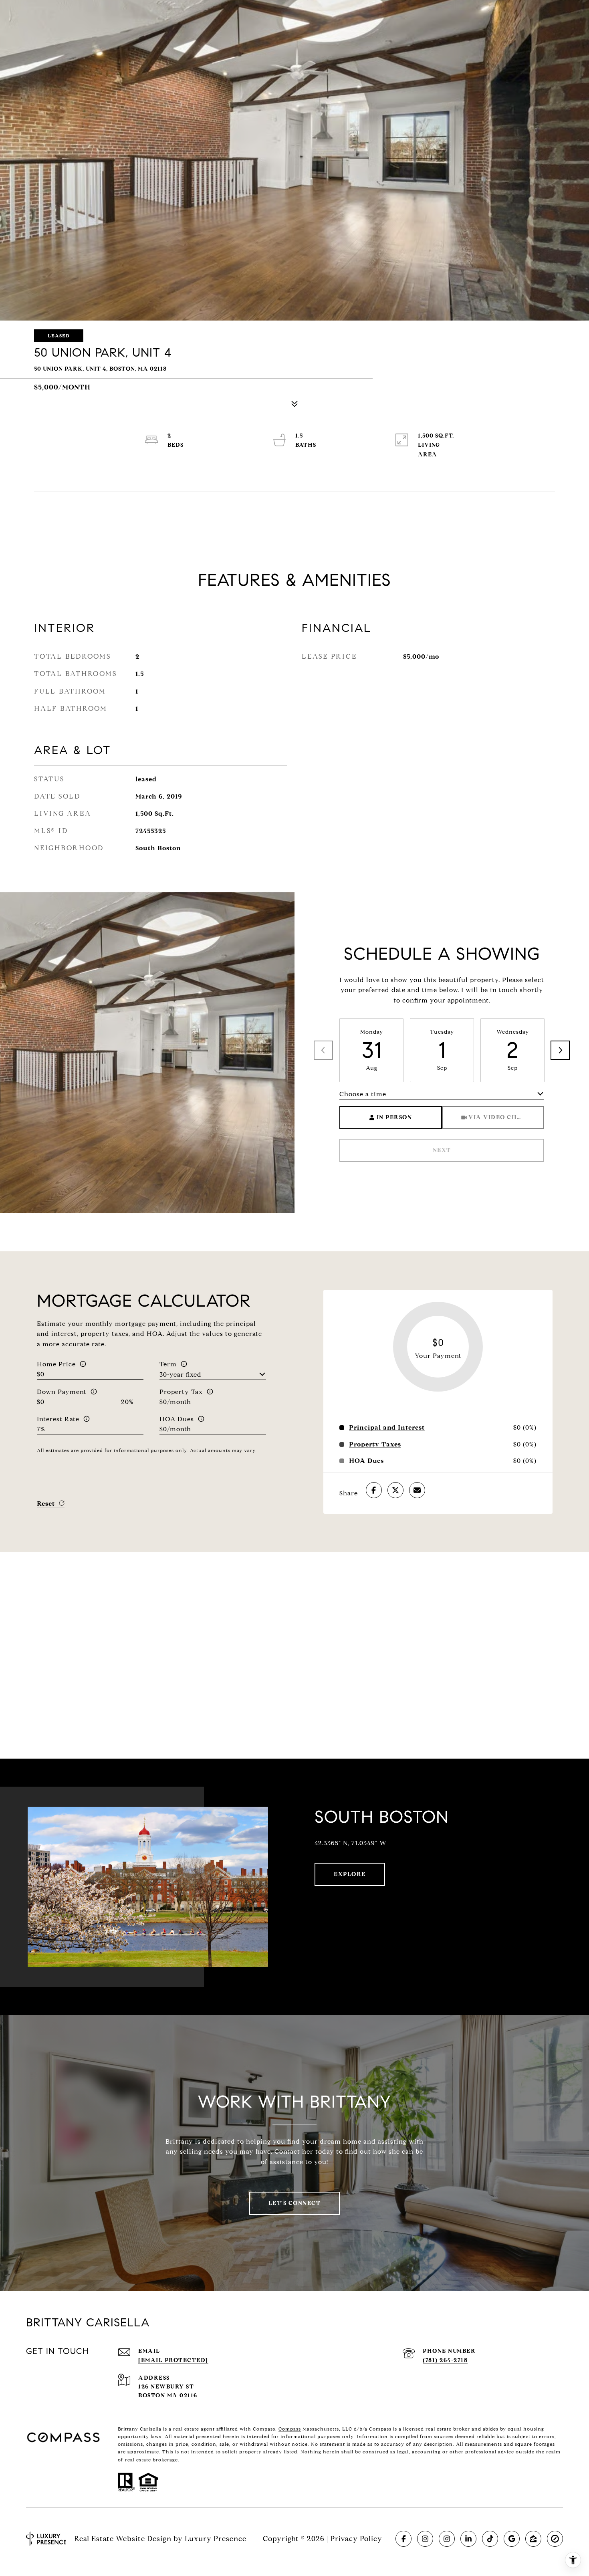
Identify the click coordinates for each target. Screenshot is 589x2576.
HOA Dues (177, 1419)
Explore (350, 1874)
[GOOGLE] (512, 2539)
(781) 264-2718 (445, 2360)
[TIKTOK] (490, 2539)
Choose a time (363, 1094)
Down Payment (62, 1392)
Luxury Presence (216, 2539)
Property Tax (181, 1392)
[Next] (560, 1050)
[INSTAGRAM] (425, 2539)
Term (168, 1364)
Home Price (56, 1364)
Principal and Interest (387, 1428)
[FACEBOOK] (403, 2539)
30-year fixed (181, 1375)
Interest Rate (58, 1419)
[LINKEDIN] (468, 2539)
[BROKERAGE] (555, 2539)
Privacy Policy (356, 2539)
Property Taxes (375, 1444)
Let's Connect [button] (295, 2203)
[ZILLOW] (533, 2539)
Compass (290, 2429)
